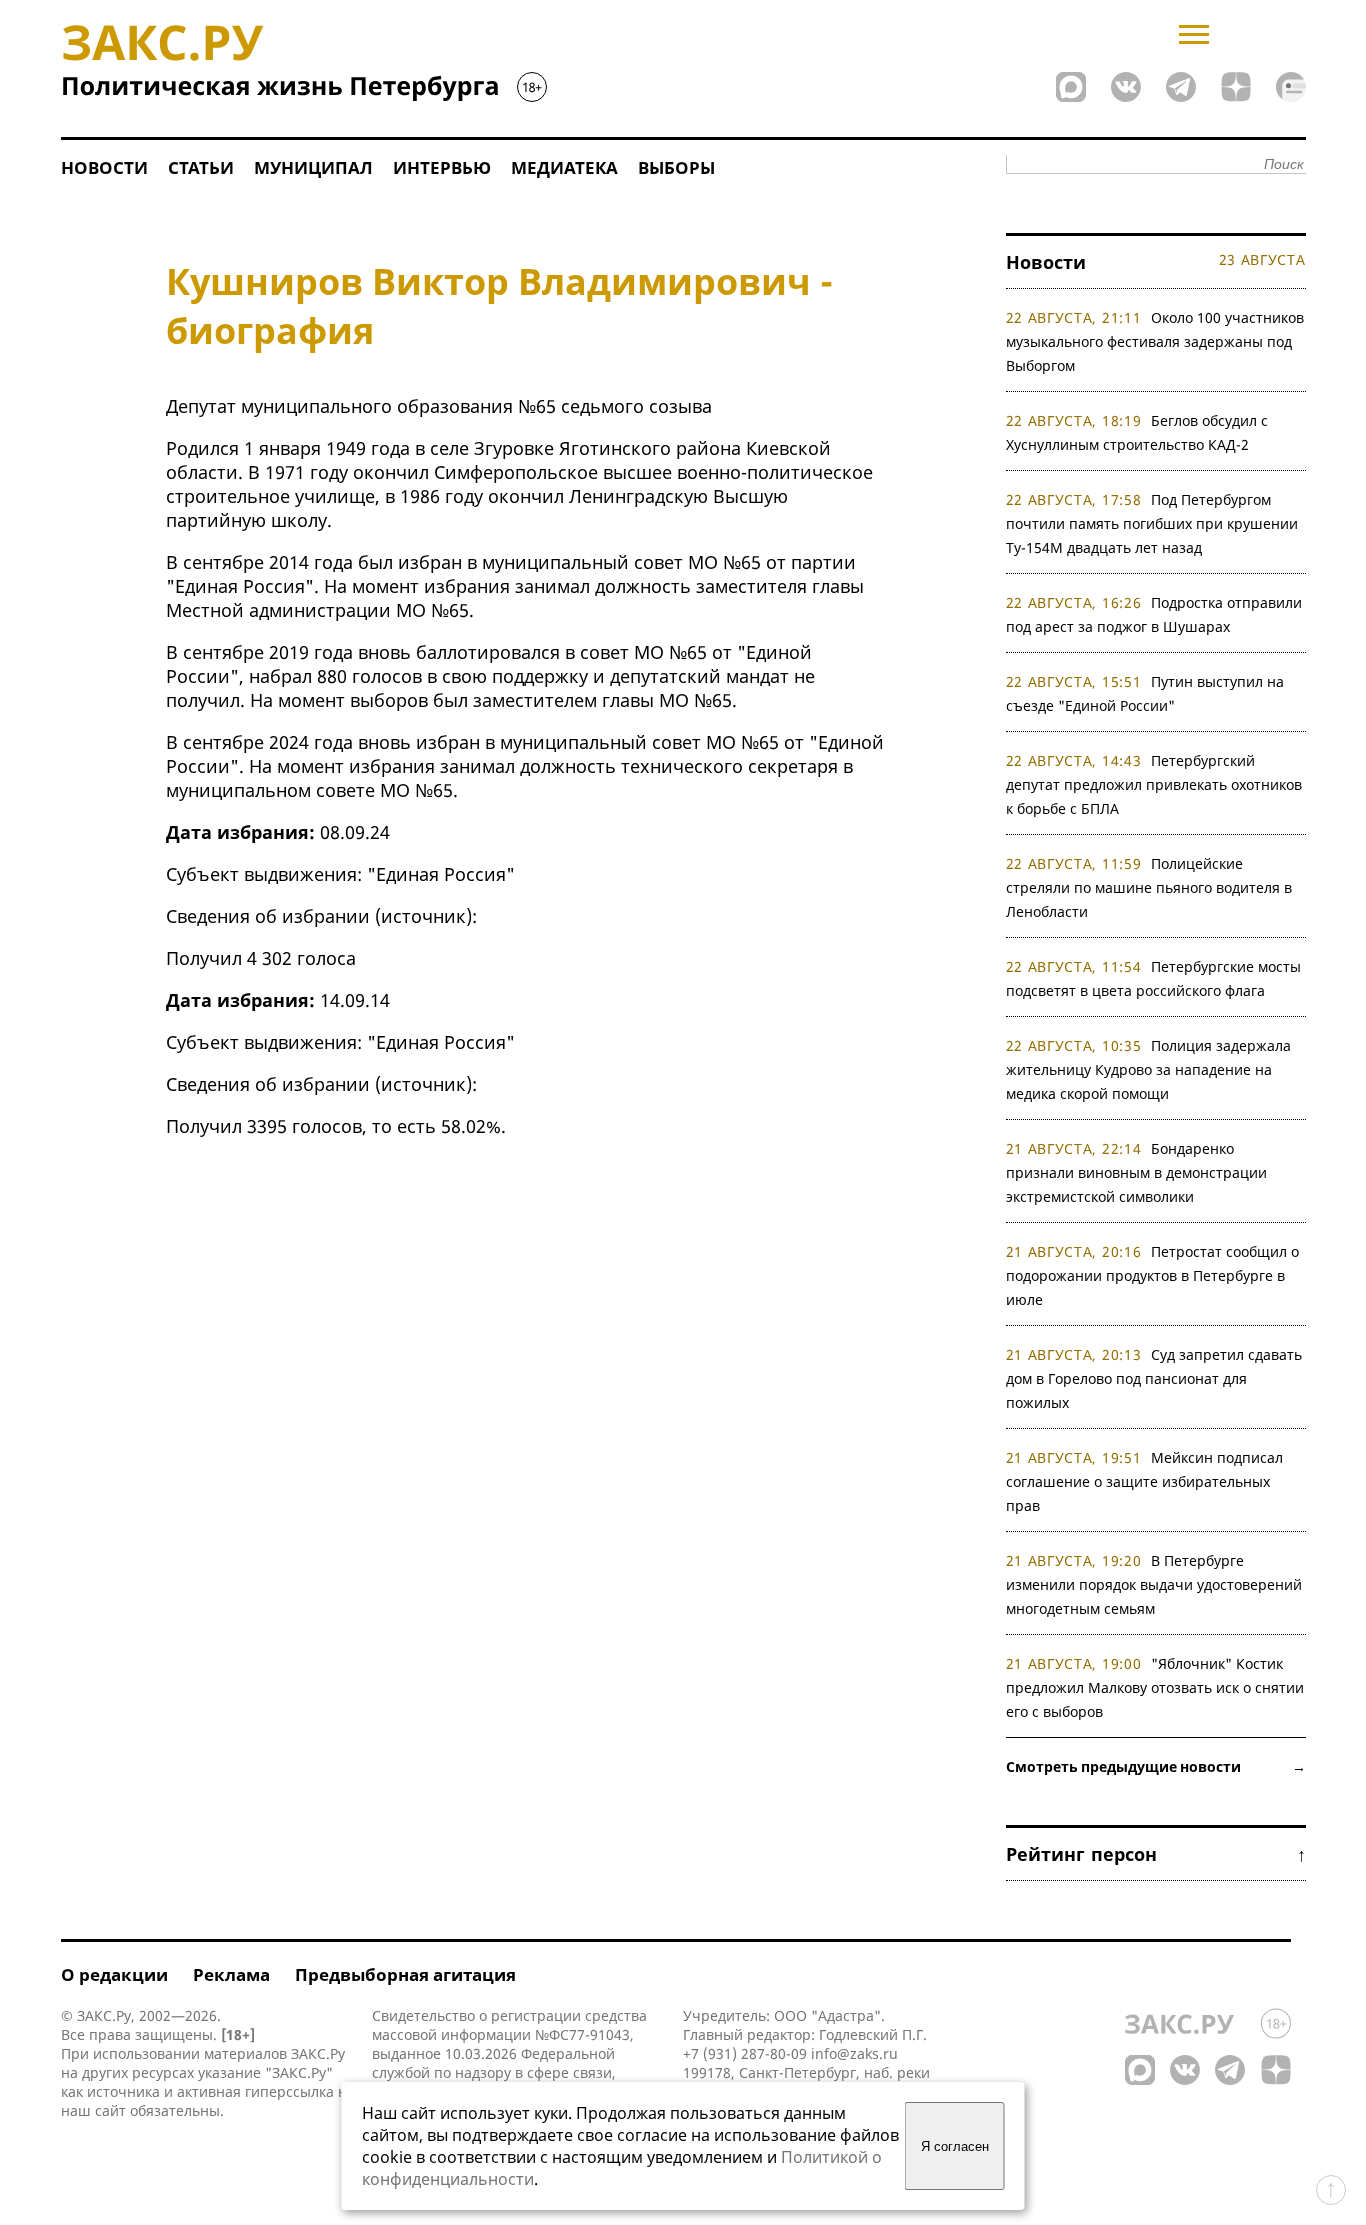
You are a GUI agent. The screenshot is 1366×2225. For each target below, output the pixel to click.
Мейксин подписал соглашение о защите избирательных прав (1145, 1481)
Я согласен (955, 2146)
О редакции (114, 1974)
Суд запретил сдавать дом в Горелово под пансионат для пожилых (1154, 1378)
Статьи (201, 167)
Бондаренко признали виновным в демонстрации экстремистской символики (1136, 1172)
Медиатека (564, 167)
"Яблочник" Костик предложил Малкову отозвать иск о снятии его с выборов (1155, 1687)
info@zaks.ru (854, 2053)
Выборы (676, 167)
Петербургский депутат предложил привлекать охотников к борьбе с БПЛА (1154, 784)
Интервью (442, 167)
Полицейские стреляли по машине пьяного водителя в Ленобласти (1149, 887)
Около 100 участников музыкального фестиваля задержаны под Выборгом (1155, 341)
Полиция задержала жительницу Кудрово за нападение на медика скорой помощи (1149, 1069)
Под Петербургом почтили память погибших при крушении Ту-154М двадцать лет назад (1152, 523)
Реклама (231, 1974)
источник (423, 916)
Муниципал (313, 167)
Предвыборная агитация (405, 1974)
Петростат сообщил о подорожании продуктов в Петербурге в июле (1153, 1275)
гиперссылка (289, 2091)
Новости (104, 167)
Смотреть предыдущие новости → (1156, 1766)
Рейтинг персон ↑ (1156, 1854)
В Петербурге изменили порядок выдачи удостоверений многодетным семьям (1154, 1584)
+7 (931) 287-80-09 (745, 2053)
